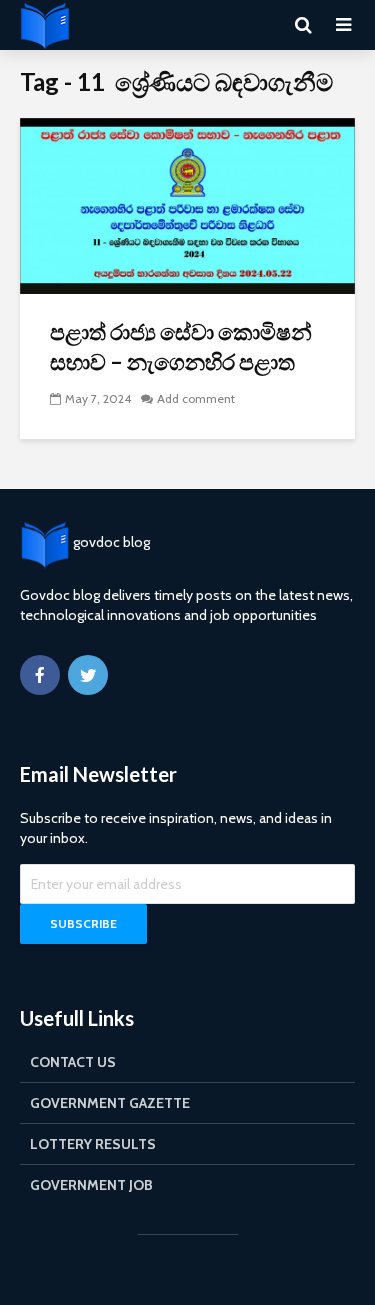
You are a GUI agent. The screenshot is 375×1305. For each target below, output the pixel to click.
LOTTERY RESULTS (93, 1144)
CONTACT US (73, 1062)
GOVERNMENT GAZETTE (110, 1103)
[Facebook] (40, 675)
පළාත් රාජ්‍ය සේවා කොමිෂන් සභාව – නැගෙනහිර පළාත (181, 346)
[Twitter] (88, 675)
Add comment (196, 398)
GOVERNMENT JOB (91, 1185)
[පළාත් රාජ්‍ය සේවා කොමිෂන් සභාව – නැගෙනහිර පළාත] (187, 204)
